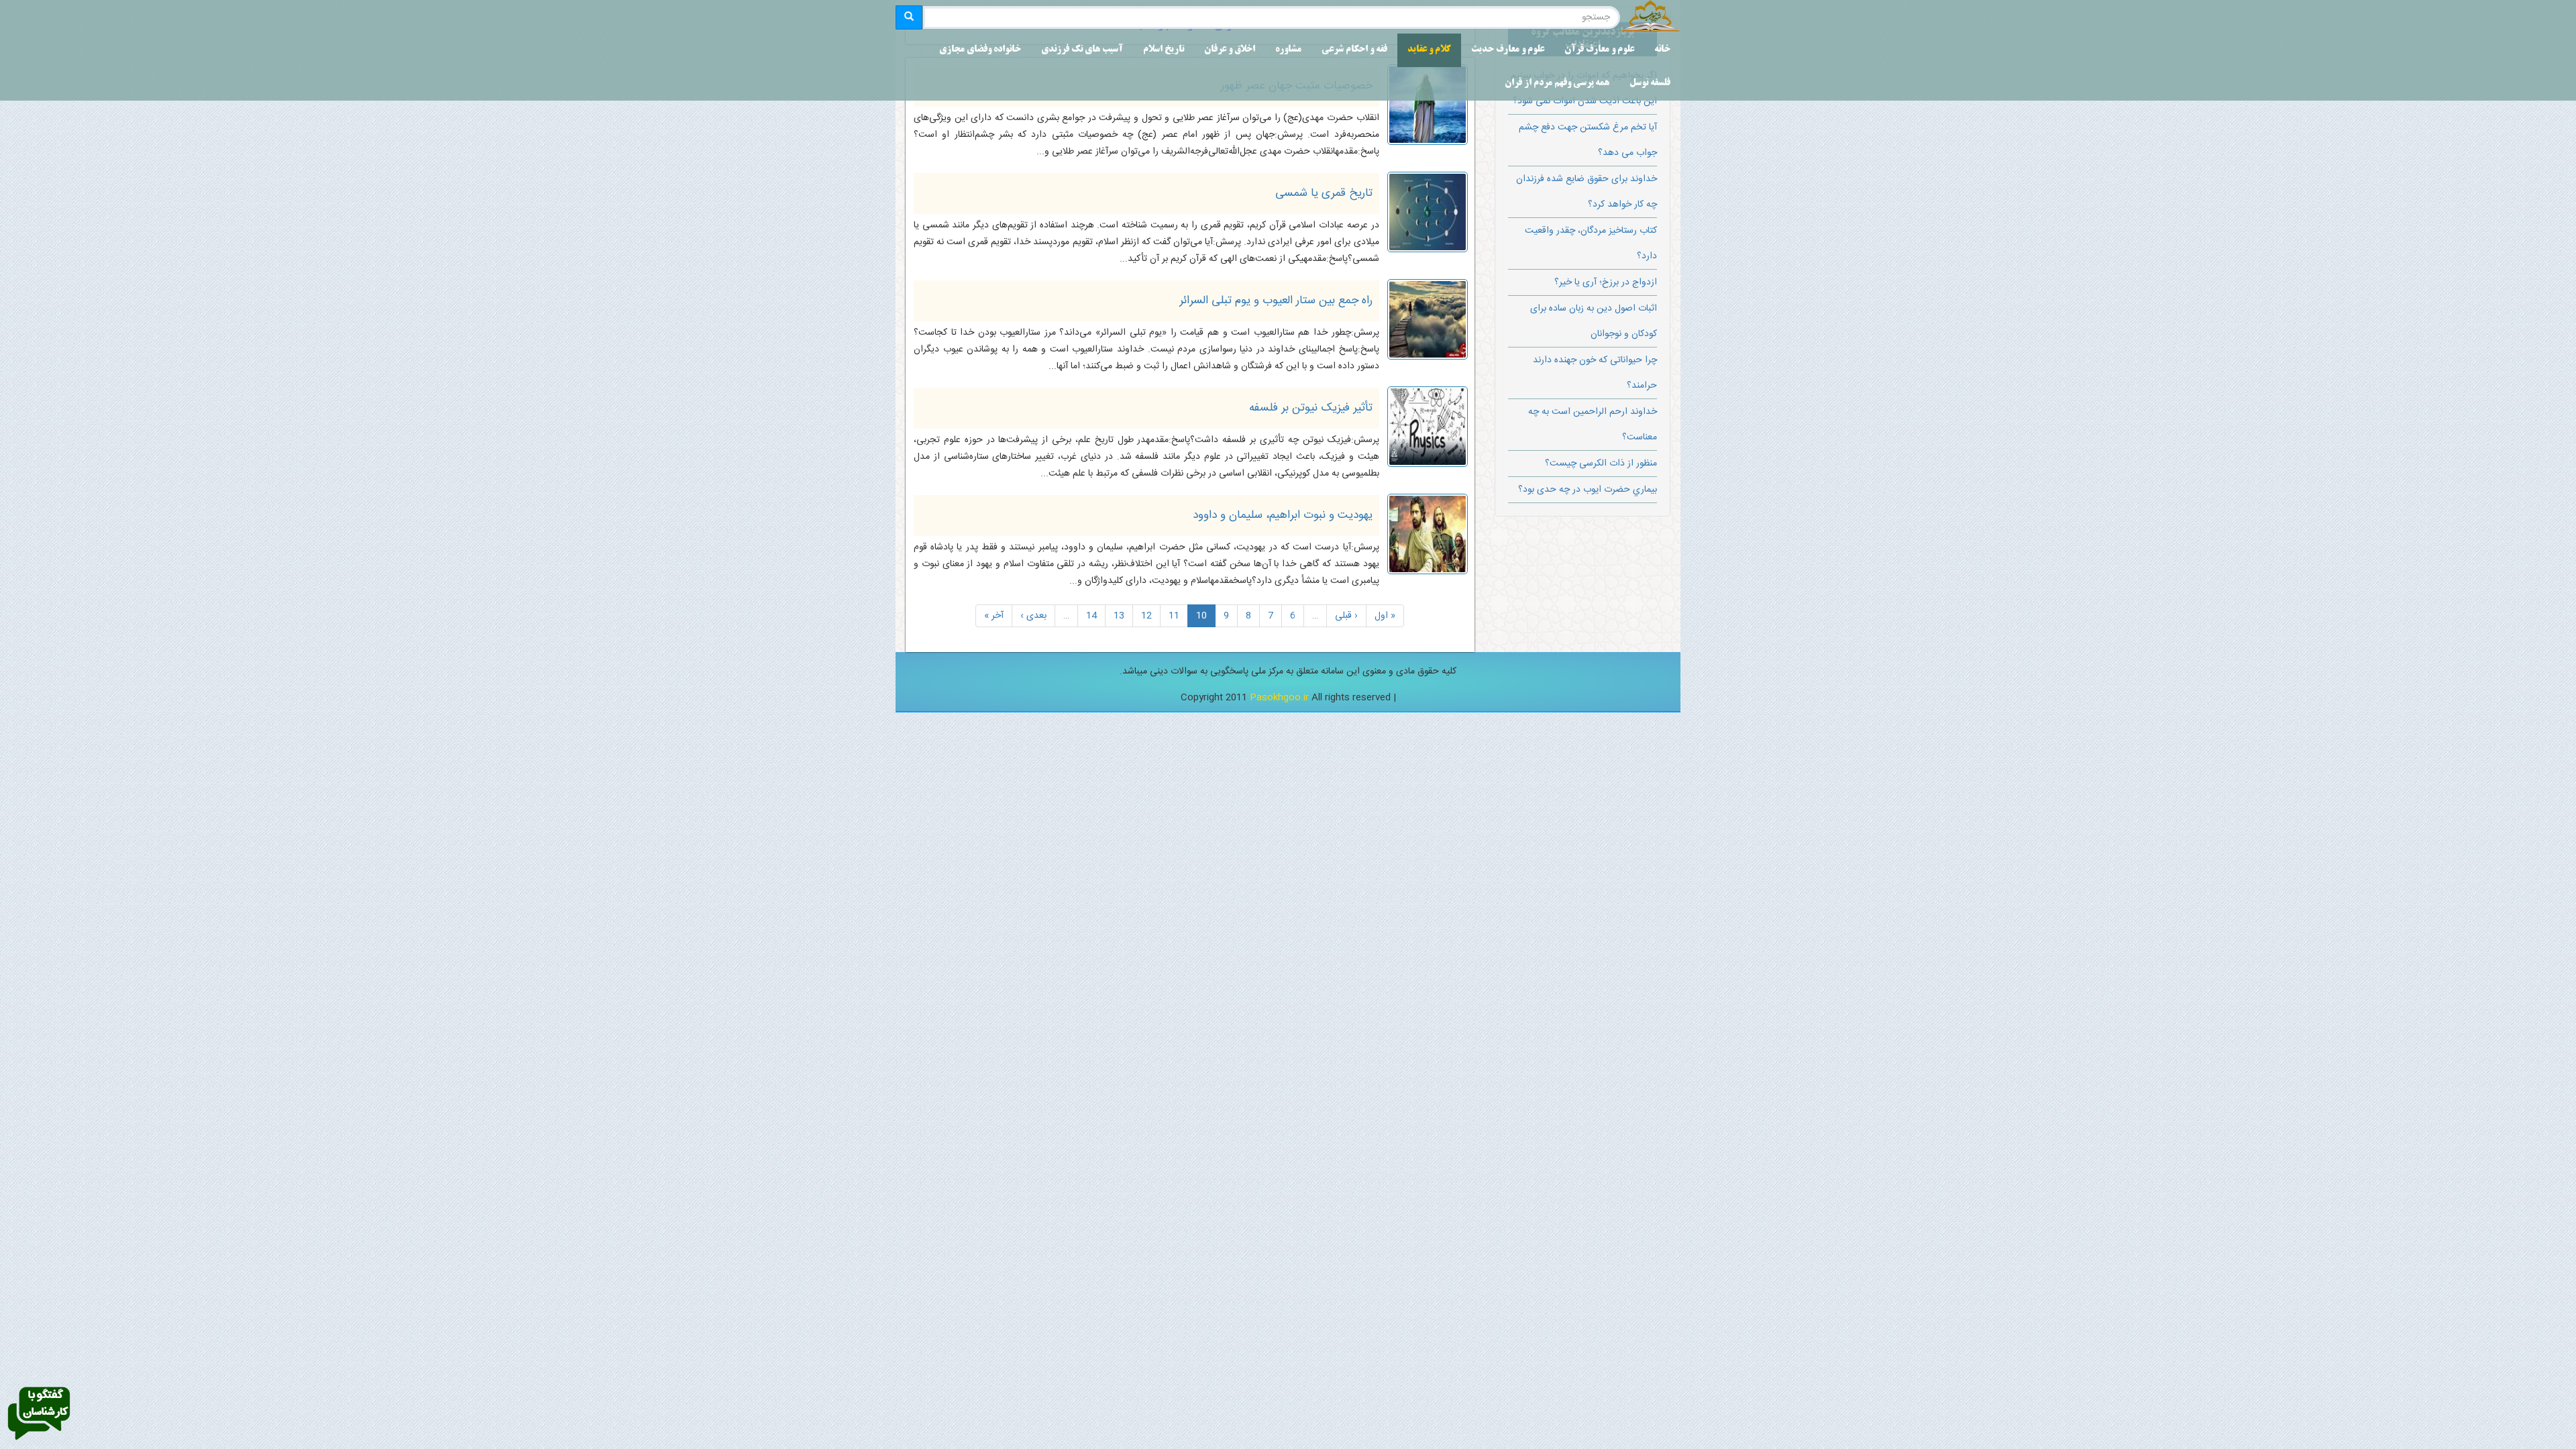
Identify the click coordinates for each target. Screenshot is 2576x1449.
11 (1174, 616)
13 (1119, 616)
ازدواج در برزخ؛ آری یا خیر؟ (1606, 282)
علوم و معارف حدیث (1508, 50)
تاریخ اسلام (1164, 50)
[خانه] (1650, 17)
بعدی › (1033, 616)
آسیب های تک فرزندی (1082, 50)
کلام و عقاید (1429, 50)
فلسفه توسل (1650, 84)
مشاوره (1288, 50)
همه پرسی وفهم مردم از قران (1557, 84)
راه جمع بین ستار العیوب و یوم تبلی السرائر (1276, 301)
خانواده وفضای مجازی (980, 50)
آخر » (994, 616)
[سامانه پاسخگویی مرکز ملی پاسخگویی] (39, 1414)
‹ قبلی (1346, 616)
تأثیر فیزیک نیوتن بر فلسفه (1311, 408)
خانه (1662, 50)
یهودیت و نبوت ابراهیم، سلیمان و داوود (1283, 515)
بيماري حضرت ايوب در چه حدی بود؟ (1588, 490)
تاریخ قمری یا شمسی (1324, 193)
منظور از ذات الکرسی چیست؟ (1601, 464)
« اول (1385, 616)
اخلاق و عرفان (1230, 50)
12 (1146, 616)
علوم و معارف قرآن (1599, 50)
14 (1091, 616)
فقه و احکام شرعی (1354, 50)
